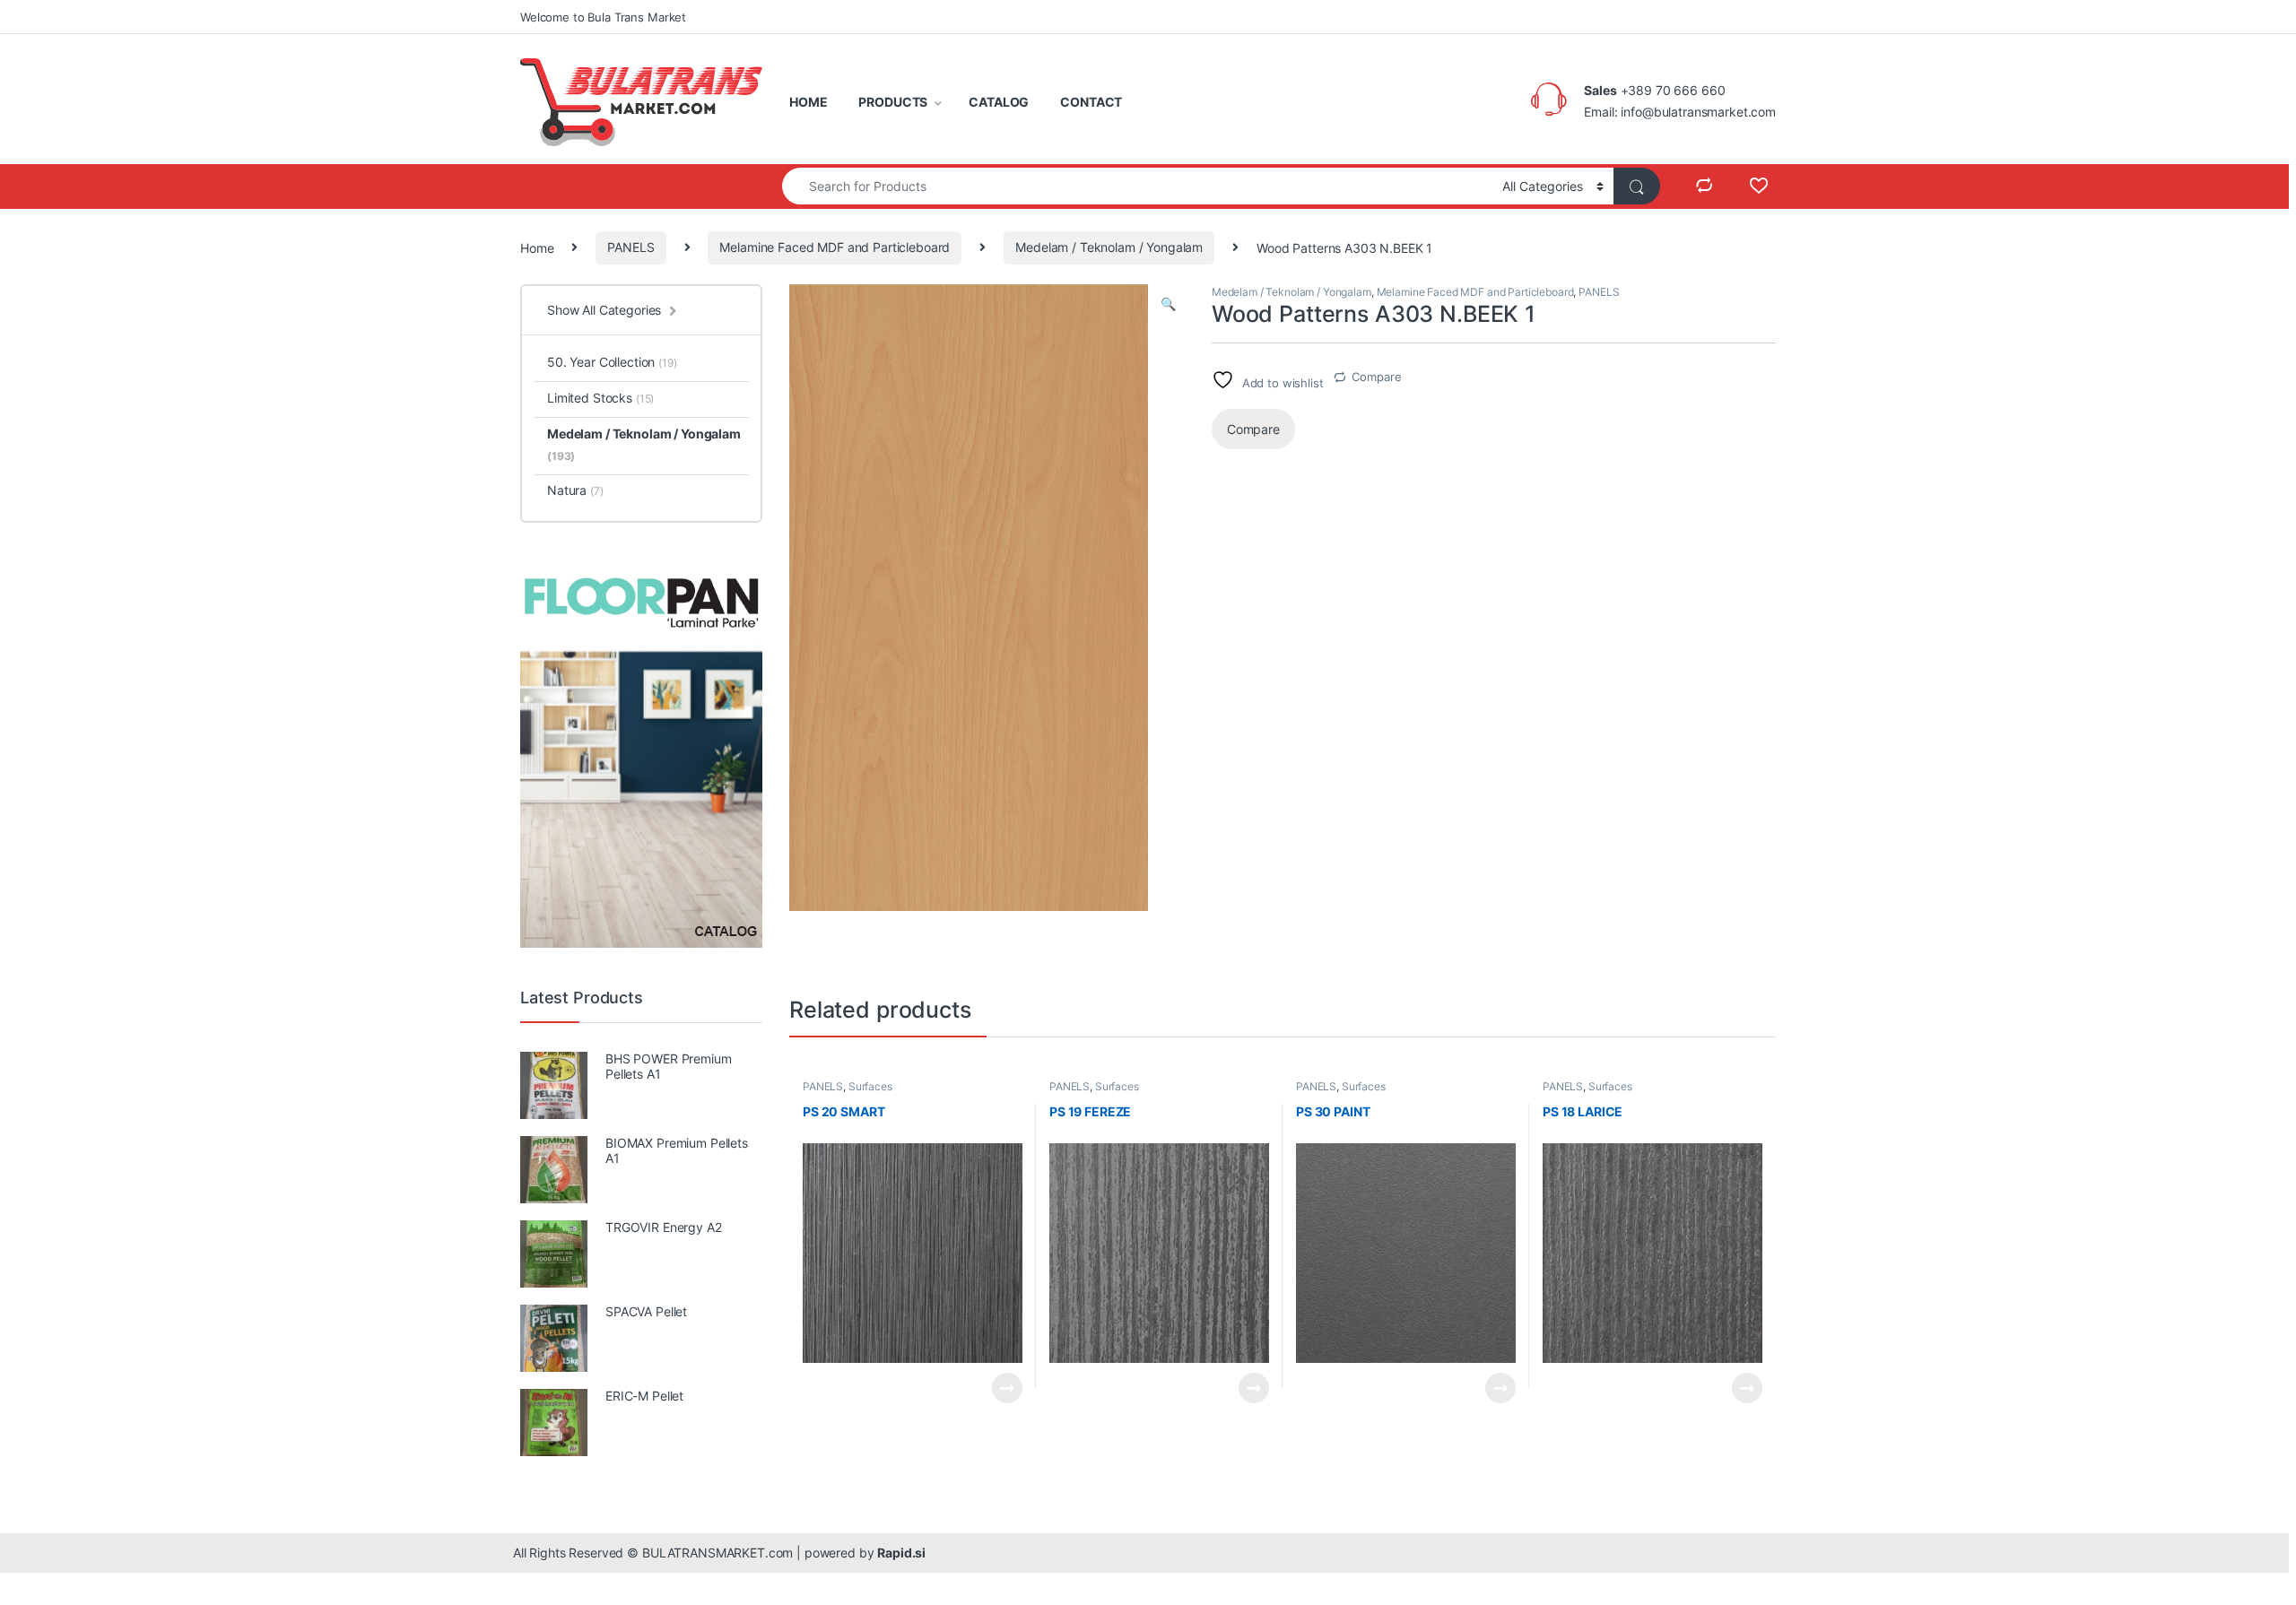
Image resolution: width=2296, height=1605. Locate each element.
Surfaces (870, 1086)
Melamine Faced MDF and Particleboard (835, 247)
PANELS (631, 247)
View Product (1000, 1388)
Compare (1376, 377)
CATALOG (999, 102)
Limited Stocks (600, 398)
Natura (575, 490)
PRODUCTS (893, 102)
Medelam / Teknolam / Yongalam (1109, 247)
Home (537, 247)
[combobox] (1137, 186)
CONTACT (1091, 102)
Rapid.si (901, 1553)
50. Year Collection (612, 362)
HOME (808, 102)
